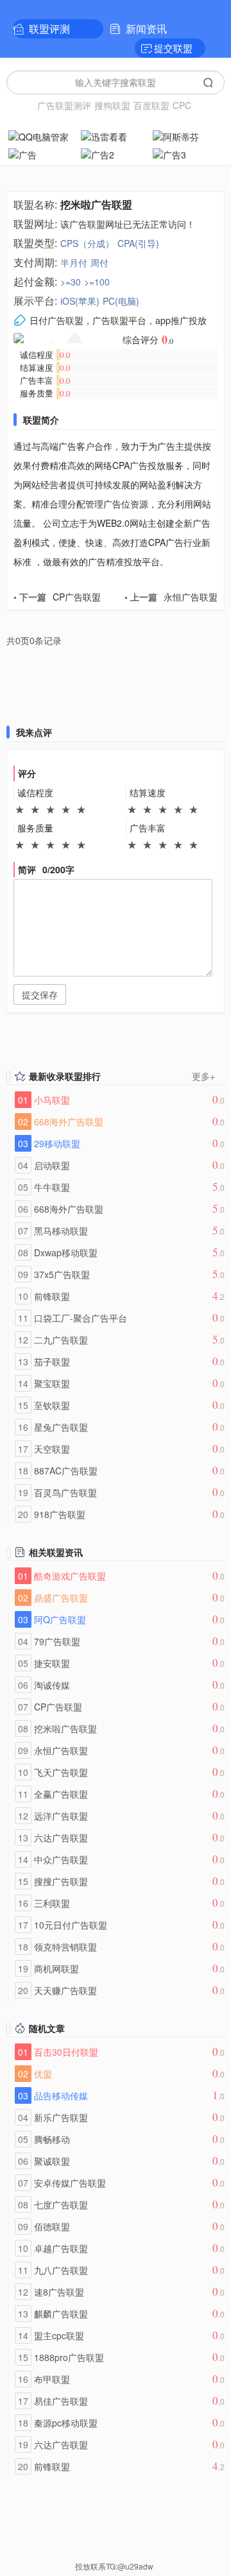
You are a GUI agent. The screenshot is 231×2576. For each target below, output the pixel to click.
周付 (99, 262)
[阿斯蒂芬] (188, 135)
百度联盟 (151, 105)
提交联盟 (173, 48)
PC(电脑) (121, 301)
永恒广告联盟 (171, 597)
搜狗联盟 (112, 105)
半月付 (74, 262)
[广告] (43, 153)
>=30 (71, 282)
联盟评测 (49, 29)
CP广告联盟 (57, 597)
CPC (182, 105)
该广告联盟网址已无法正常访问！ (128, 224)
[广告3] (188, 153)
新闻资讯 (146, 29)
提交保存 (40, 994)
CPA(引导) (138, 243)
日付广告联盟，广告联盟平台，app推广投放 (118, 320)
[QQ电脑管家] (43, 135)
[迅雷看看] (116, 135)
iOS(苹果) (80, 301)
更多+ (203, 1076)
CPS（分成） (87, 243)
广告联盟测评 (64, 105)
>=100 (97, 282)
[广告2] (116, 153)
